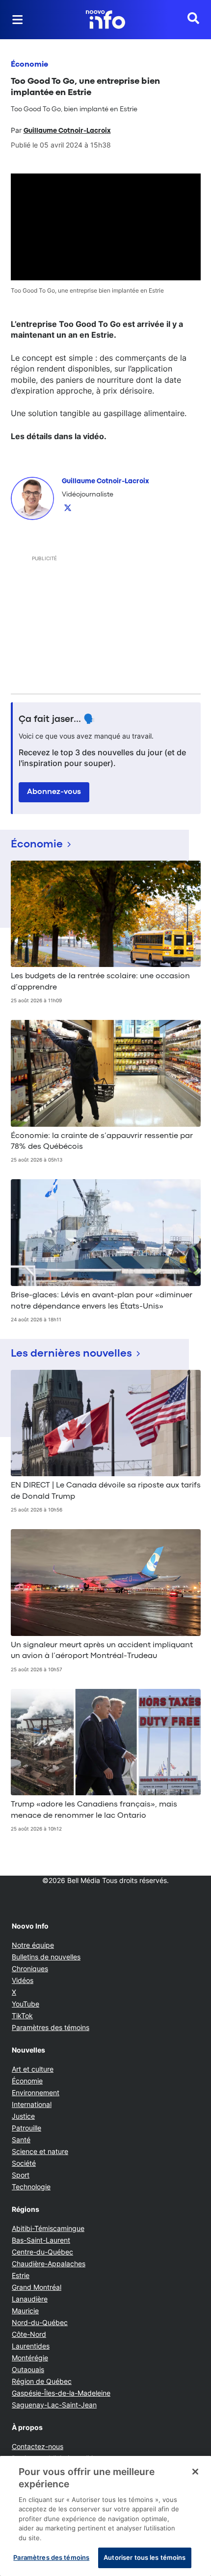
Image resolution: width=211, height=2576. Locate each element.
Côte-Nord (29, 2334)
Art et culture (33, 2069)
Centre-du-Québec (42, 2252)
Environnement (36, 2093)
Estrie (21, 2275)
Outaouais (28, 2369)
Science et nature (40, 2151)
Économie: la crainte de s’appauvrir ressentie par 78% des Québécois (102, 1141)
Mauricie (25, 2311)
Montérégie (30, 2358)
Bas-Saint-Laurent (41, 2240)
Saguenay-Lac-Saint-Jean (54, 2405)
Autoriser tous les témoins (145, 2557)
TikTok (22, 2016)
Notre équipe (33, 1945)
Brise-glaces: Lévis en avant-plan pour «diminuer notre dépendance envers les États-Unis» (102, 1301)
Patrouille (26, 2128)
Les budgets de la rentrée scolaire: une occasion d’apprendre (100, 982)
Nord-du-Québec (40, 2322)
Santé (21, 2140)
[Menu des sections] (18, 20)
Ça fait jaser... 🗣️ (57, 719)
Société (24, 2163)
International (32, 2104)
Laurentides (31, 2346)
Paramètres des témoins (51, 2028)
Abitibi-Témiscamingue (48, 2228)
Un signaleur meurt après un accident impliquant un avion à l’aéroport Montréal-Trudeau (102, 1651)
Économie (29, 65)
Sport (21, 2175)
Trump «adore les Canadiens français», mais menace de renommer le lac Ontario (94, 1810)
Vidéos (23, 1980)
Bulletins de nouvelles (46, 1957)
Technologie (31, 2187)
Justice (23, 2116)
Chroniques (30, 1969)
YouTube (26, 2004)
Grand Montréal (37, 2287)
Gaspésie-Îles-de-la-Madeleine (61, 2393)
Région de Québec (42, 2381)
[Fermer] (195, 2472)
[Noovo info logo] (105, 20)
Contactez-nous (38, 2446)
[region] (105, 2516)
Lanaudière (30, 2299)
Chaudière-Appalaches (49, 2264)
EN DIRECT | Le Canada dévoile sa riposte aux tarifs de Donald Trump (106, 1491)
